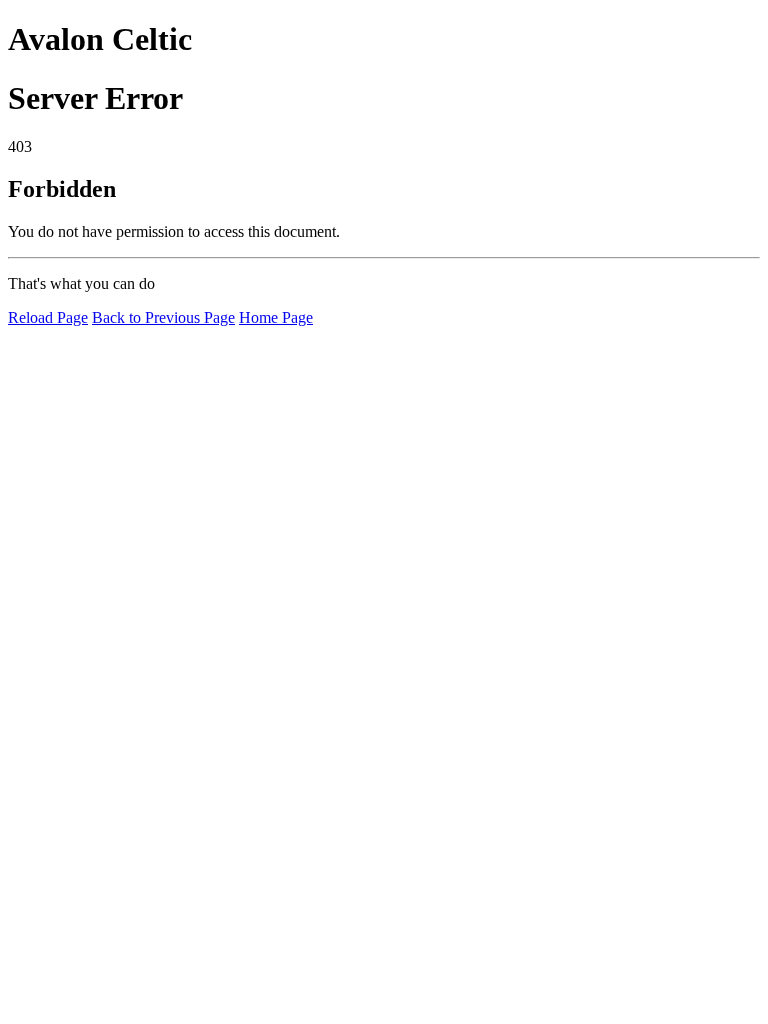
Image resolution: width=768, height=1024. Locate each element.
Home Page (276, 317)
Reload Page (48, 317)
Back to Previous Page (163, 317)
